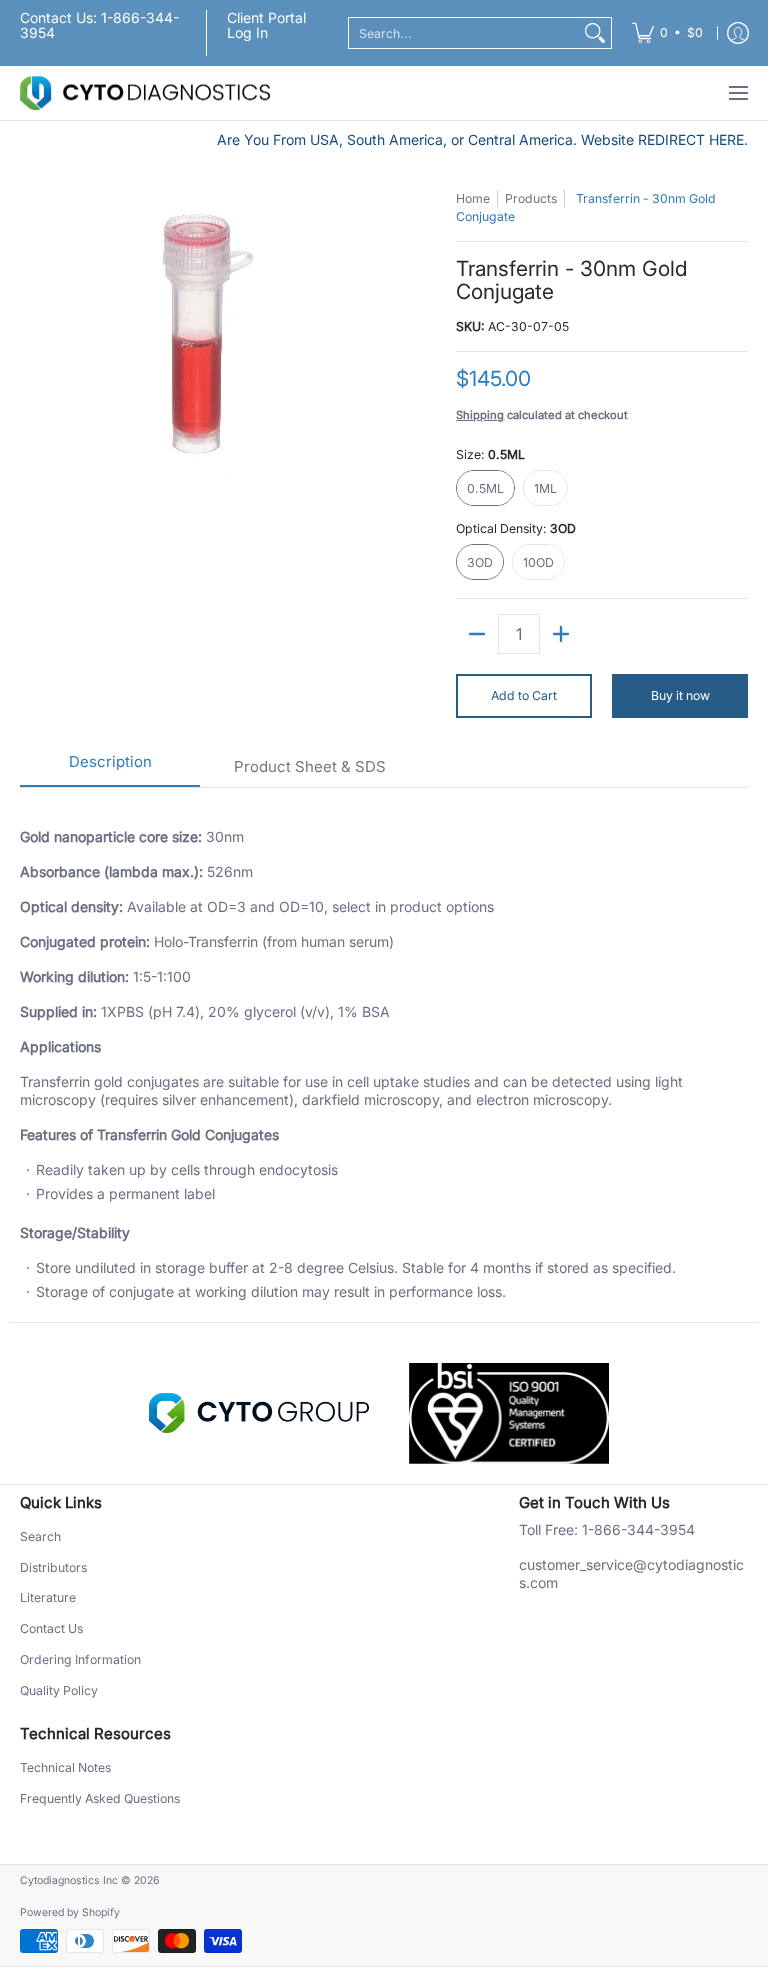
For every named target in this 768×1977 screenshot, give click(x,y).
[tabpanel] (384, 1054)
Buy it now (680, 695)
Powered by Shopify (70, 1912)
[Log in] (738, 33)
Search (40, 1536)
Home (473, 198)
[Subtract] (477, 634)
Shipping (480, 415)
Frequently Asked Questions (100, 1798)
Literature (48, 1597)
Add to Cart (524, 695)
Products (531, 198)
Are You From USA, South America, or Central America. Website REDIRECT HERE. (482, 139)
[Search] (595, 33)
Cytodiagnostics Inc (69, 1880)
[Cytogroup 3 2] (259, 1413)
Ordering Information (80, 1659)
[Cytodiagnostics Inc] (145, 93)
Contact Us (51, 1628)
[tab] (110, 768)
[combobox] (464, 33)
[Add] (561, 634)
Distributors (53, 1567)
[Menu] (737, 93)
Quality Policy (59, 1690)
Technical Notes (65, 1767)
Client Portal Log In (266, 25)
